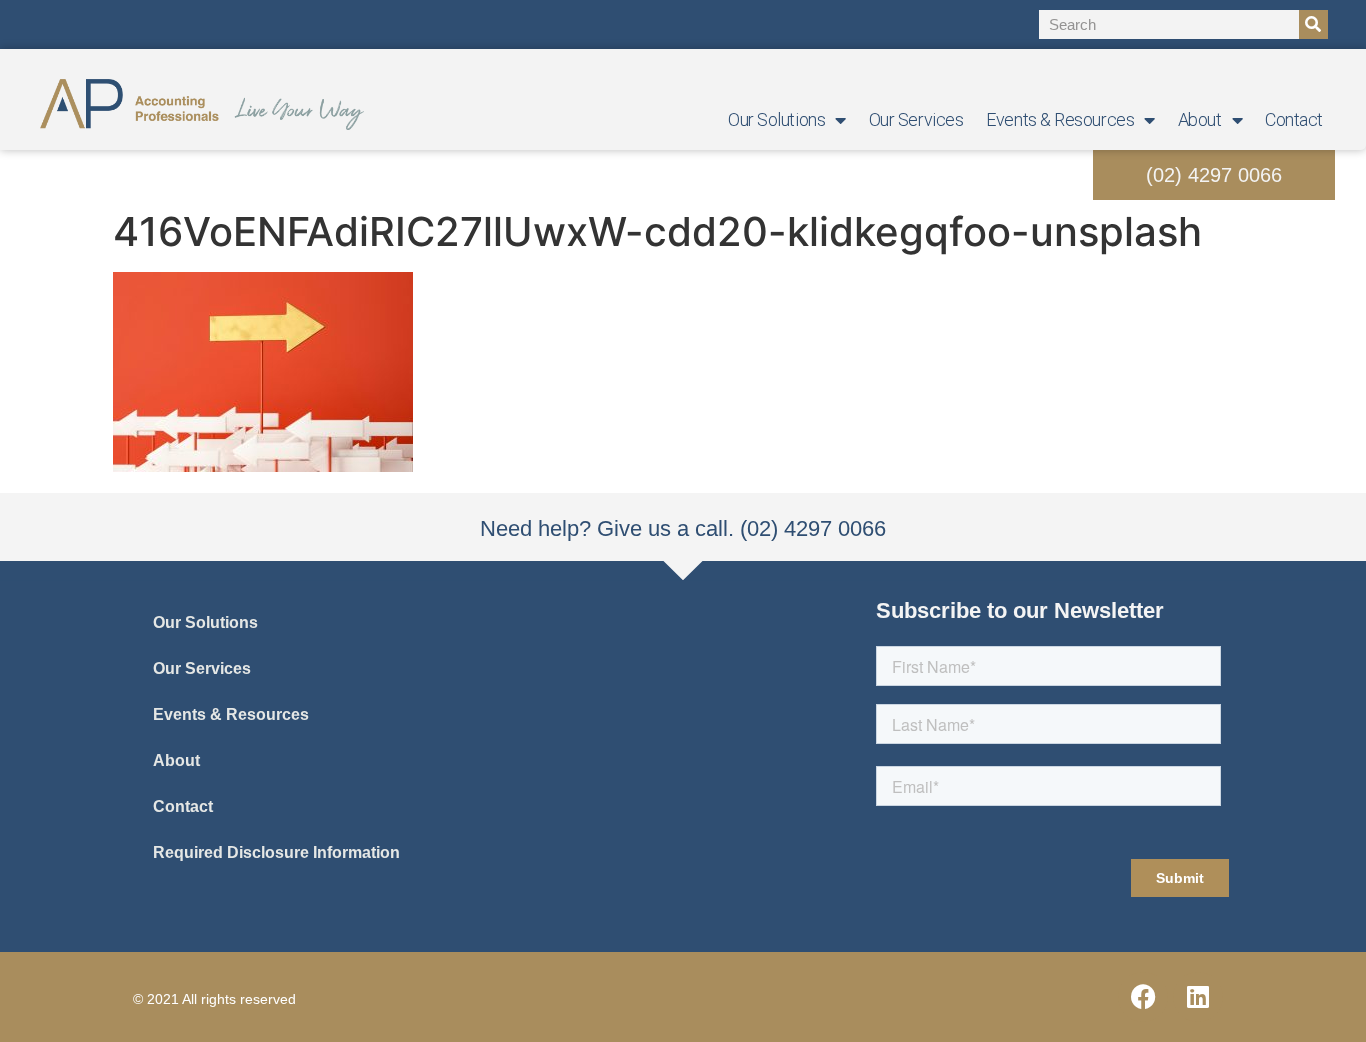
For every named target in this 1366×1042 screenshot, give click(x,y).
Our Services (916, 119)
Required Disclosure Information (276, 852)
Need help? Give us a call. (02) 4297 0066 (683, 528)
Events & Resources (1060, 119)
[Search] (1313, 24)
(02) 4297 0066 (1214, 175)
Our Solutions (776, 119)
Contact (1294, 119)
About (1200, 119)
